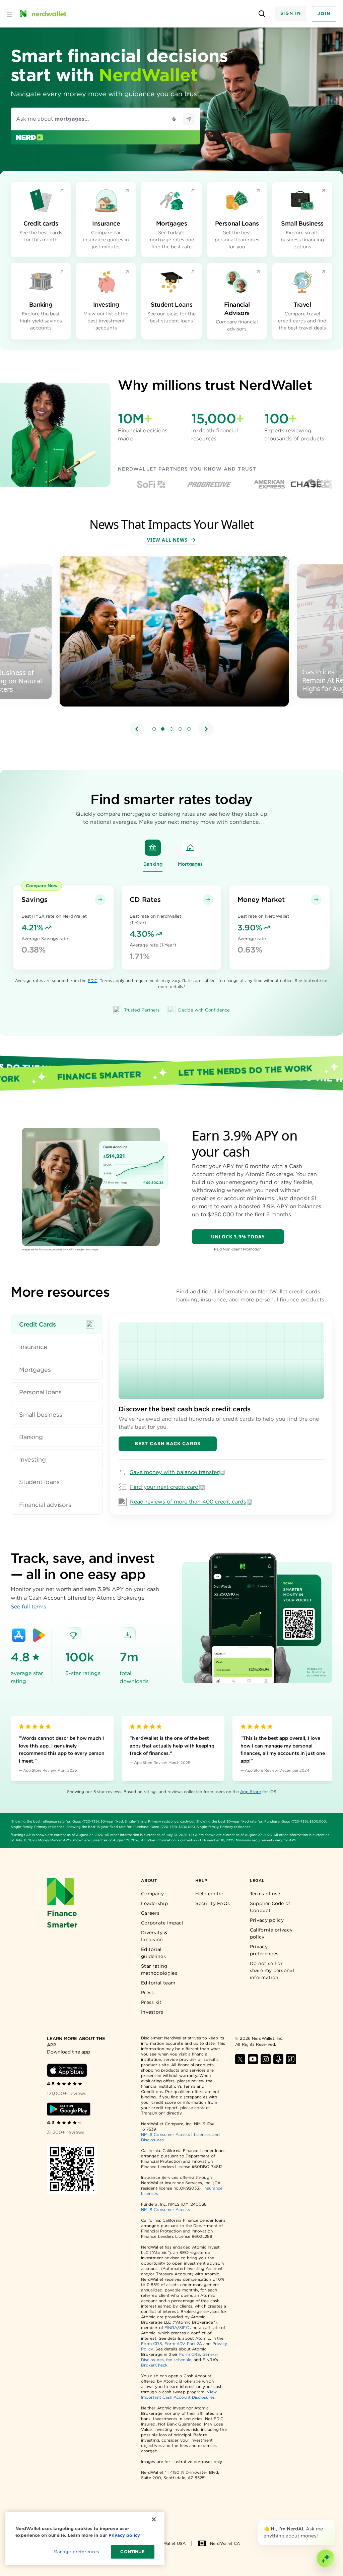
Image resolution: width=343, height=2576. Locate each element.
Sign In (291, 13)
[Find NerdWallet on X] (240, 2059)
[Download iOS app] (67, 2070)
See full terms (28, 1607)
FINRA (171, 2327)
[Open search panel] (262, 14)
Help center (209, 1894)
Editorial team (158, 1983)
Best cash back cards (168, 1444)
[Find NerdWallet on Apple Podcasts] (278, 2059)
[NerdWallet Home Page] (43, 14)
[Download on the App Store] (19, 1635)
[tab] (57, 1324)
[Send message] (189, 119)
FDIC (93, 980)
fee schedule (179, 2360)
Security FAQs (213, 1903)
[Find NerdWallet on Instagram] (266, 2059)
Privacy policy (267, 1920)
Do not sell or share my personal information (272, 1970)
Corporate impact (162, 1923)
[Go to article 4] (180, 729)
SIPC (184, 2327)
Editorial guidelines (153, 1953)
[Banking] (153, 848)
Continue (132, 2552)
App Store (251, 1792)
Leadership (154, 1903)
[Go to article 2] (163, 729)
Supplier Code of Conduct (270, 1907)
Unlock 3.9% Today (238, 1237)
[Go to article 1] (154, 729)
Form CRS (152, 2344)
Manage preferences (76, 2552)
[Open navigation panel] (9, 14)
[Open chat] (326, 2559)
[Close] (334, 2521)
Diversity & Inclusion (154, 1936)
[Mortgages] (190, 848)
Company (152, 1894)
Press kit (151, 2002)
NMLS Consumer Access (165, 2134)
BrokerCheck (154, 2365)
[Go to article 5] (189, 729)
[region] (171, 647)
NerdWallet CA (225, 2543)
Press (148, 1992)
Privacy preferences (264, 1950)
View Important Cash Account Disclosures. (179, 2395)
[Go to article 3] (171, 729)
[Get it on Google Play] (39, 1635)
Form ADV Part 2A (183, 2344)
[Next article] (206, 729)
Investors (152, 2012)
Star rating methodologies (159, 1970)
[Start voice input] (174, 119)
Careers (150, 1913)
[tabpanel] (221, 1415)
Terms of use (265, 1894)
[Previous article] (137, 729)
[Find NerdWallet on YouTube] (253, 2059)
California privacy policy (271, 1933)
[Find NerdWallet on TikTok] (291, 2059)
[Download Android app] (69, 2109)
